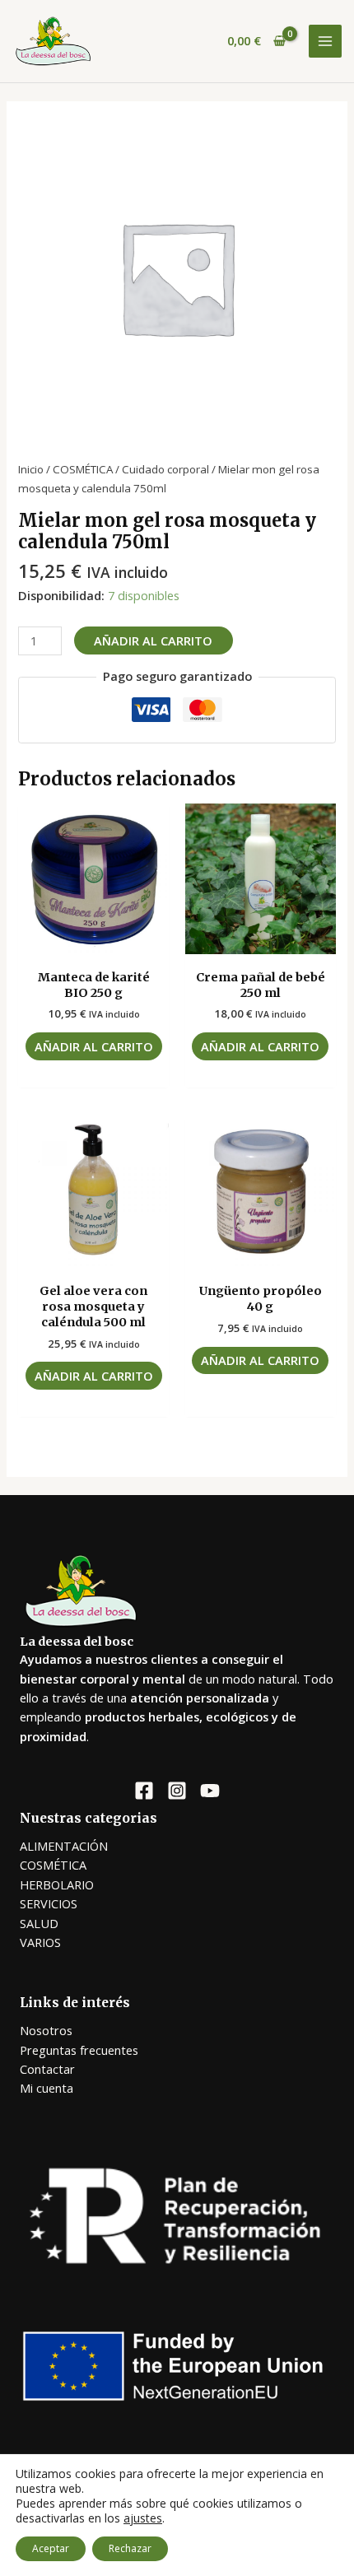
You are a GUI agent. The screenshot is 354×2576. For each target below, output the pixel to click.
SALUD (39, 1923)
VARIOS (40, 1942)
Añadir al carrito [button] (94, 1046)
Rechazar (130, 2548)
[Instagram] (177, 1791)
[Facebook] (144, 1791)
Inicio (31, 469)
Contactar (47, 2069)
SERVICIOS (49, 1903)
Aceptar (51, 2548)
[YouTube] (210, 1791)
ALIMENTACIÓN (64, 1846)
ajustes (143, 2518)
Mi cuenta (47, 2088)
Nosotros (46, 2030)
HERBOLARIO (57, 1884)
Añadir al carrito (153, 641)
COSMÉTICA (83, 469)
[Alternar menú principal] (325, 41)
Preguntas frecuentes (79, 2050)
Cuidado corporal (165, 469)
